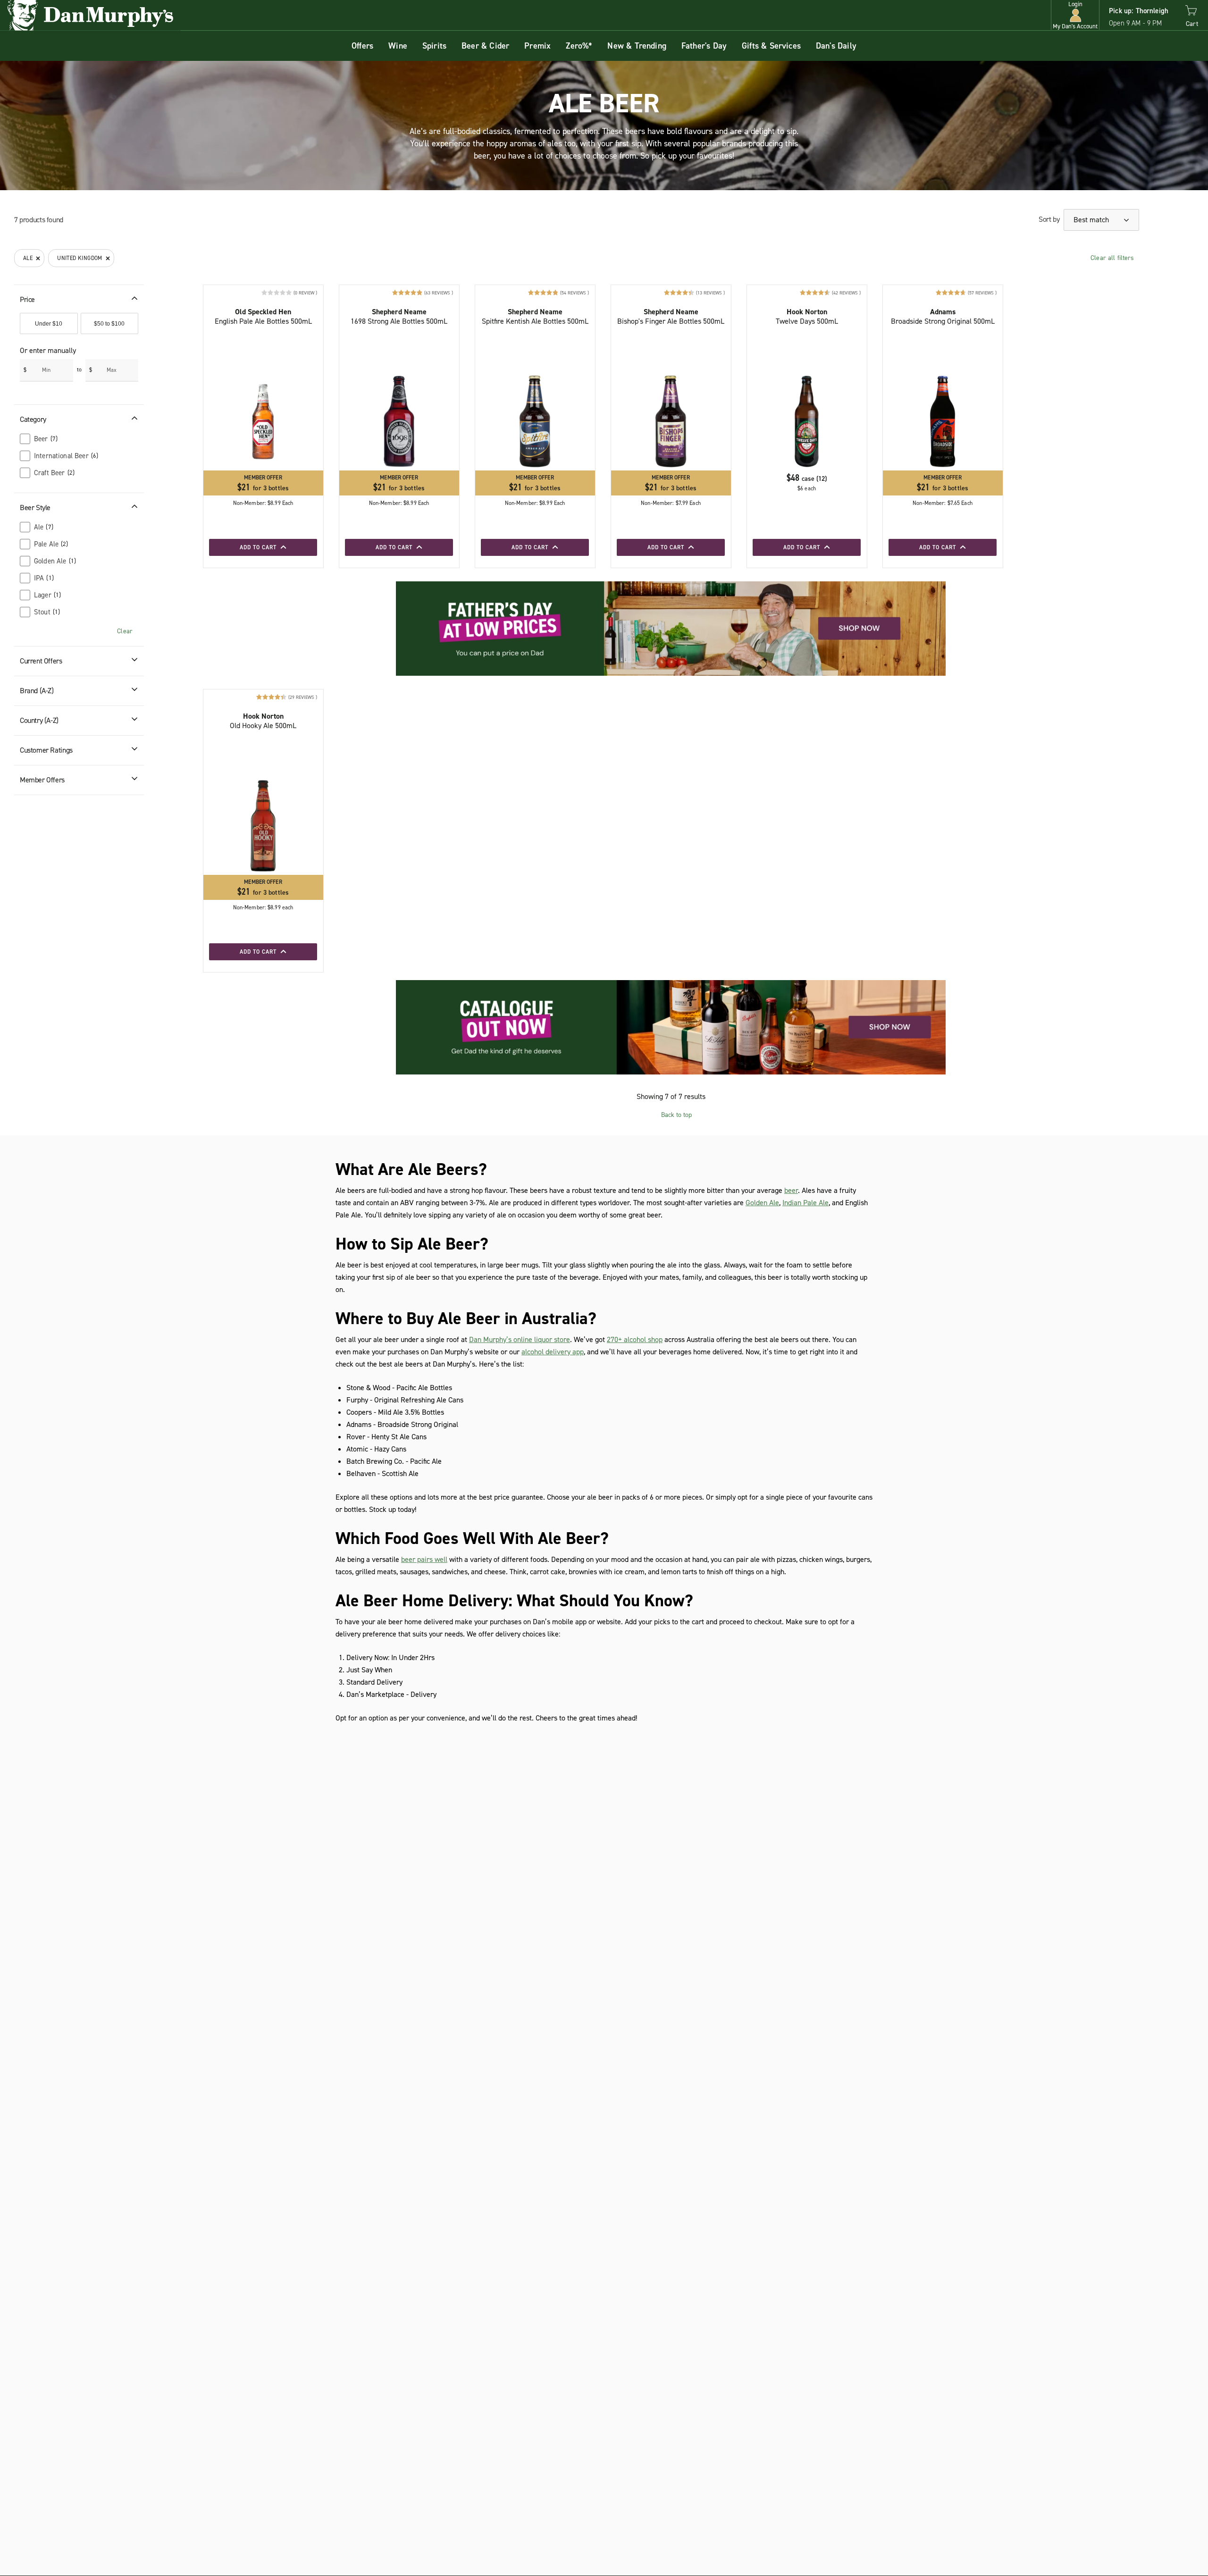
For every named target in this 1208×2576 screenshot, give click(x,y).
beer (791, 1190)
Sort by (1049, 219)
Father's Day (704, 46)
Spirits (434, 46)
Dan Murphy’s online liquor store (520, 1339)
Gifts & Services (771, 46)
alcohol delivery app (553, 1352)
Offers (362, 46)
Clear (125, 631)
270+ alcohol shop (635, 1339)
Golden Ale (762, 1203)
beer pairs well (424, 1559)
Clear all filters (1112, 258)
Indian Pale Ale (805, 1203)
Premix (537, 46)
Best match (1092, 220)
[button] (1075, 15)
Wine (398, 46)
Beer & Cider (485, 46)
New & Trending (637, 46)
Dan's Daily (836, 46)
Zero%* (579, 46)
